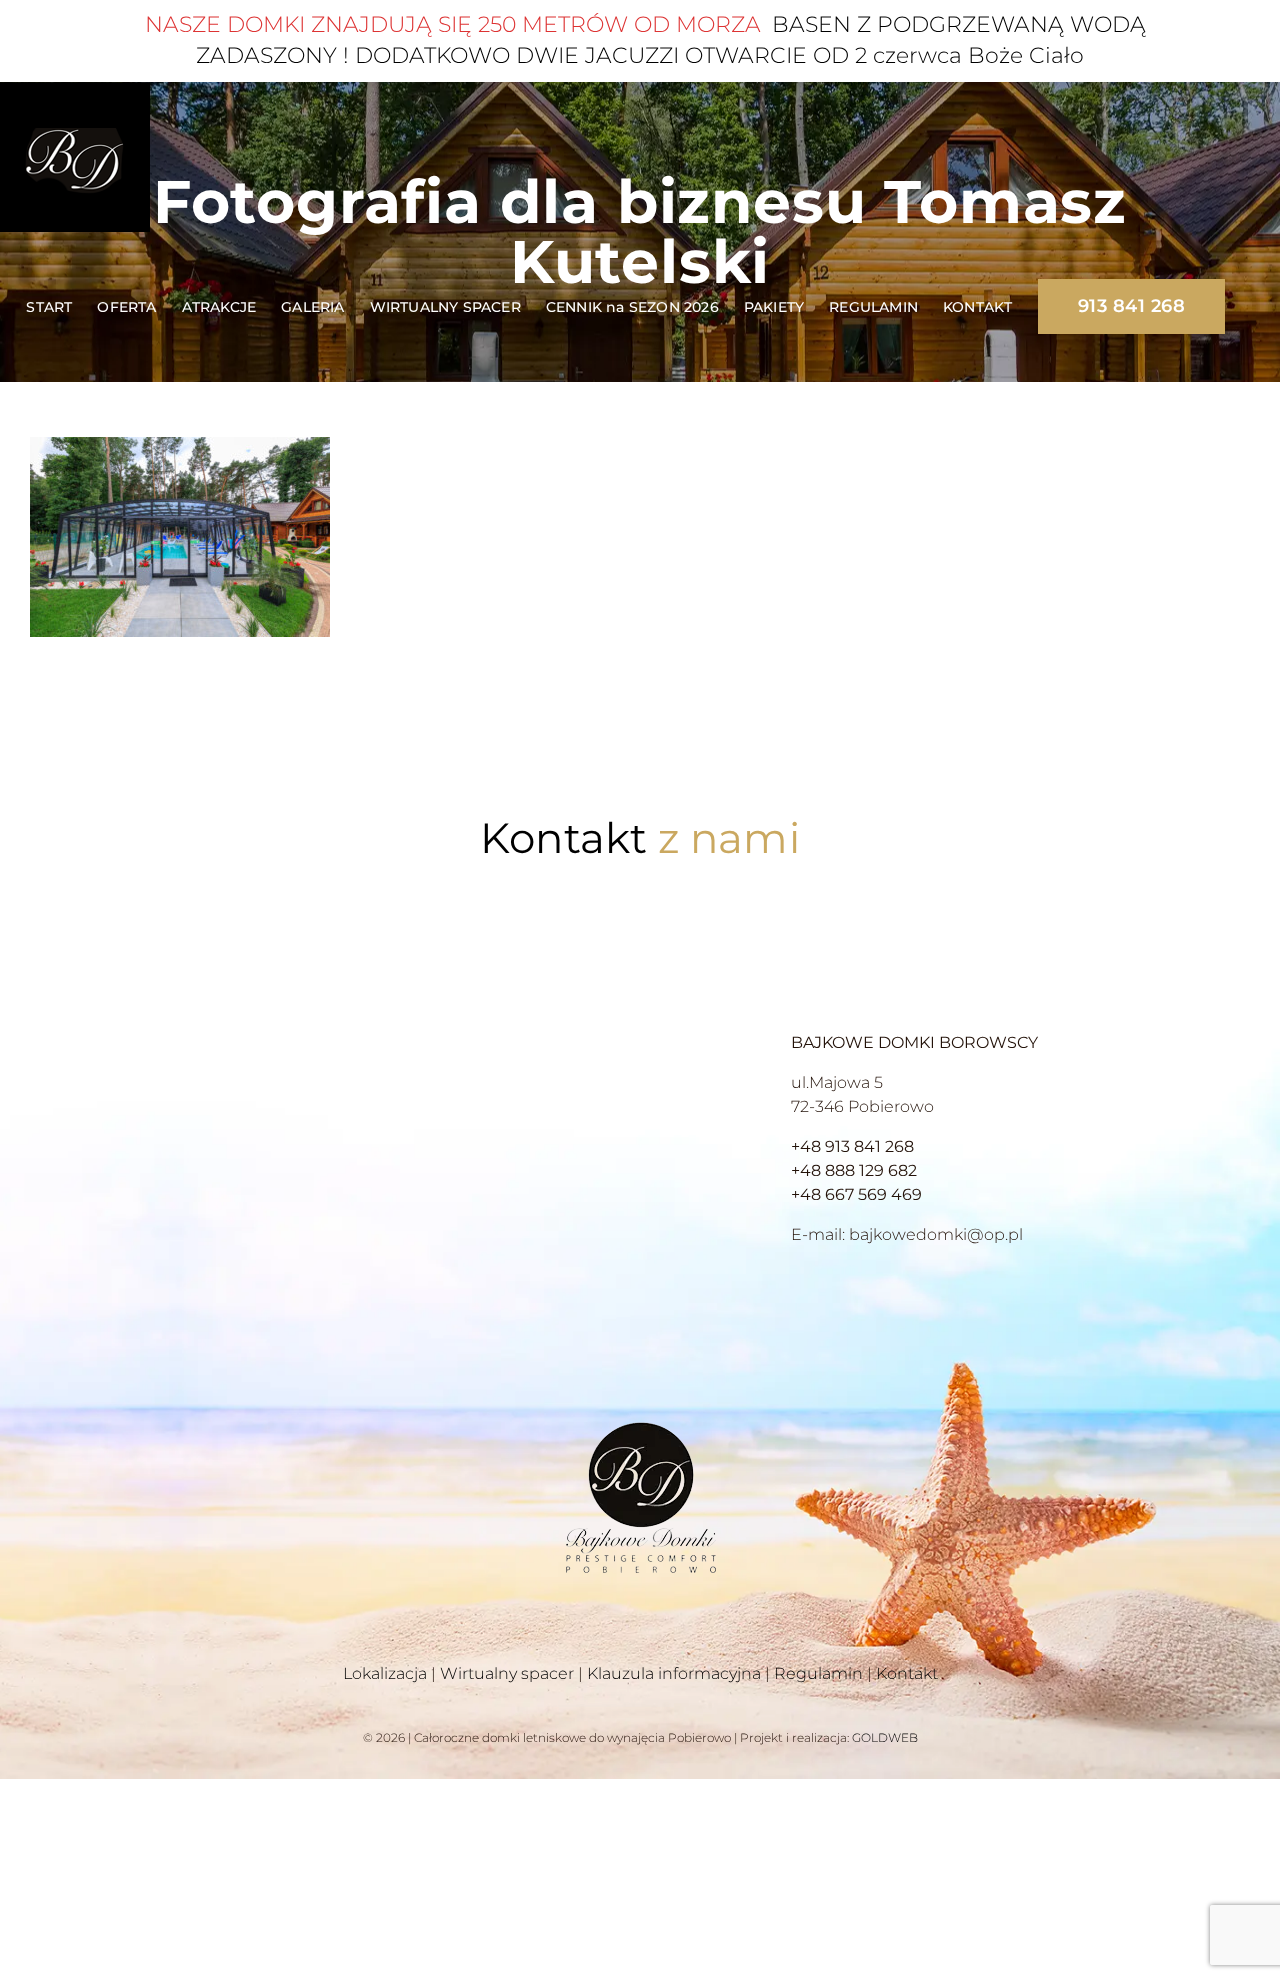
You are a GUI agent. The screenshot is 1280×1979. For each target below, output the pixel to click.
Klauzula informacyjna (674, 1673)
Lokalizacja (385, 1673)
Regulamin (818, 1673)
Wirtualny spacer (507, 1673)
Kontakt (907, 1673)
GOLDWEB (885, 1737)
